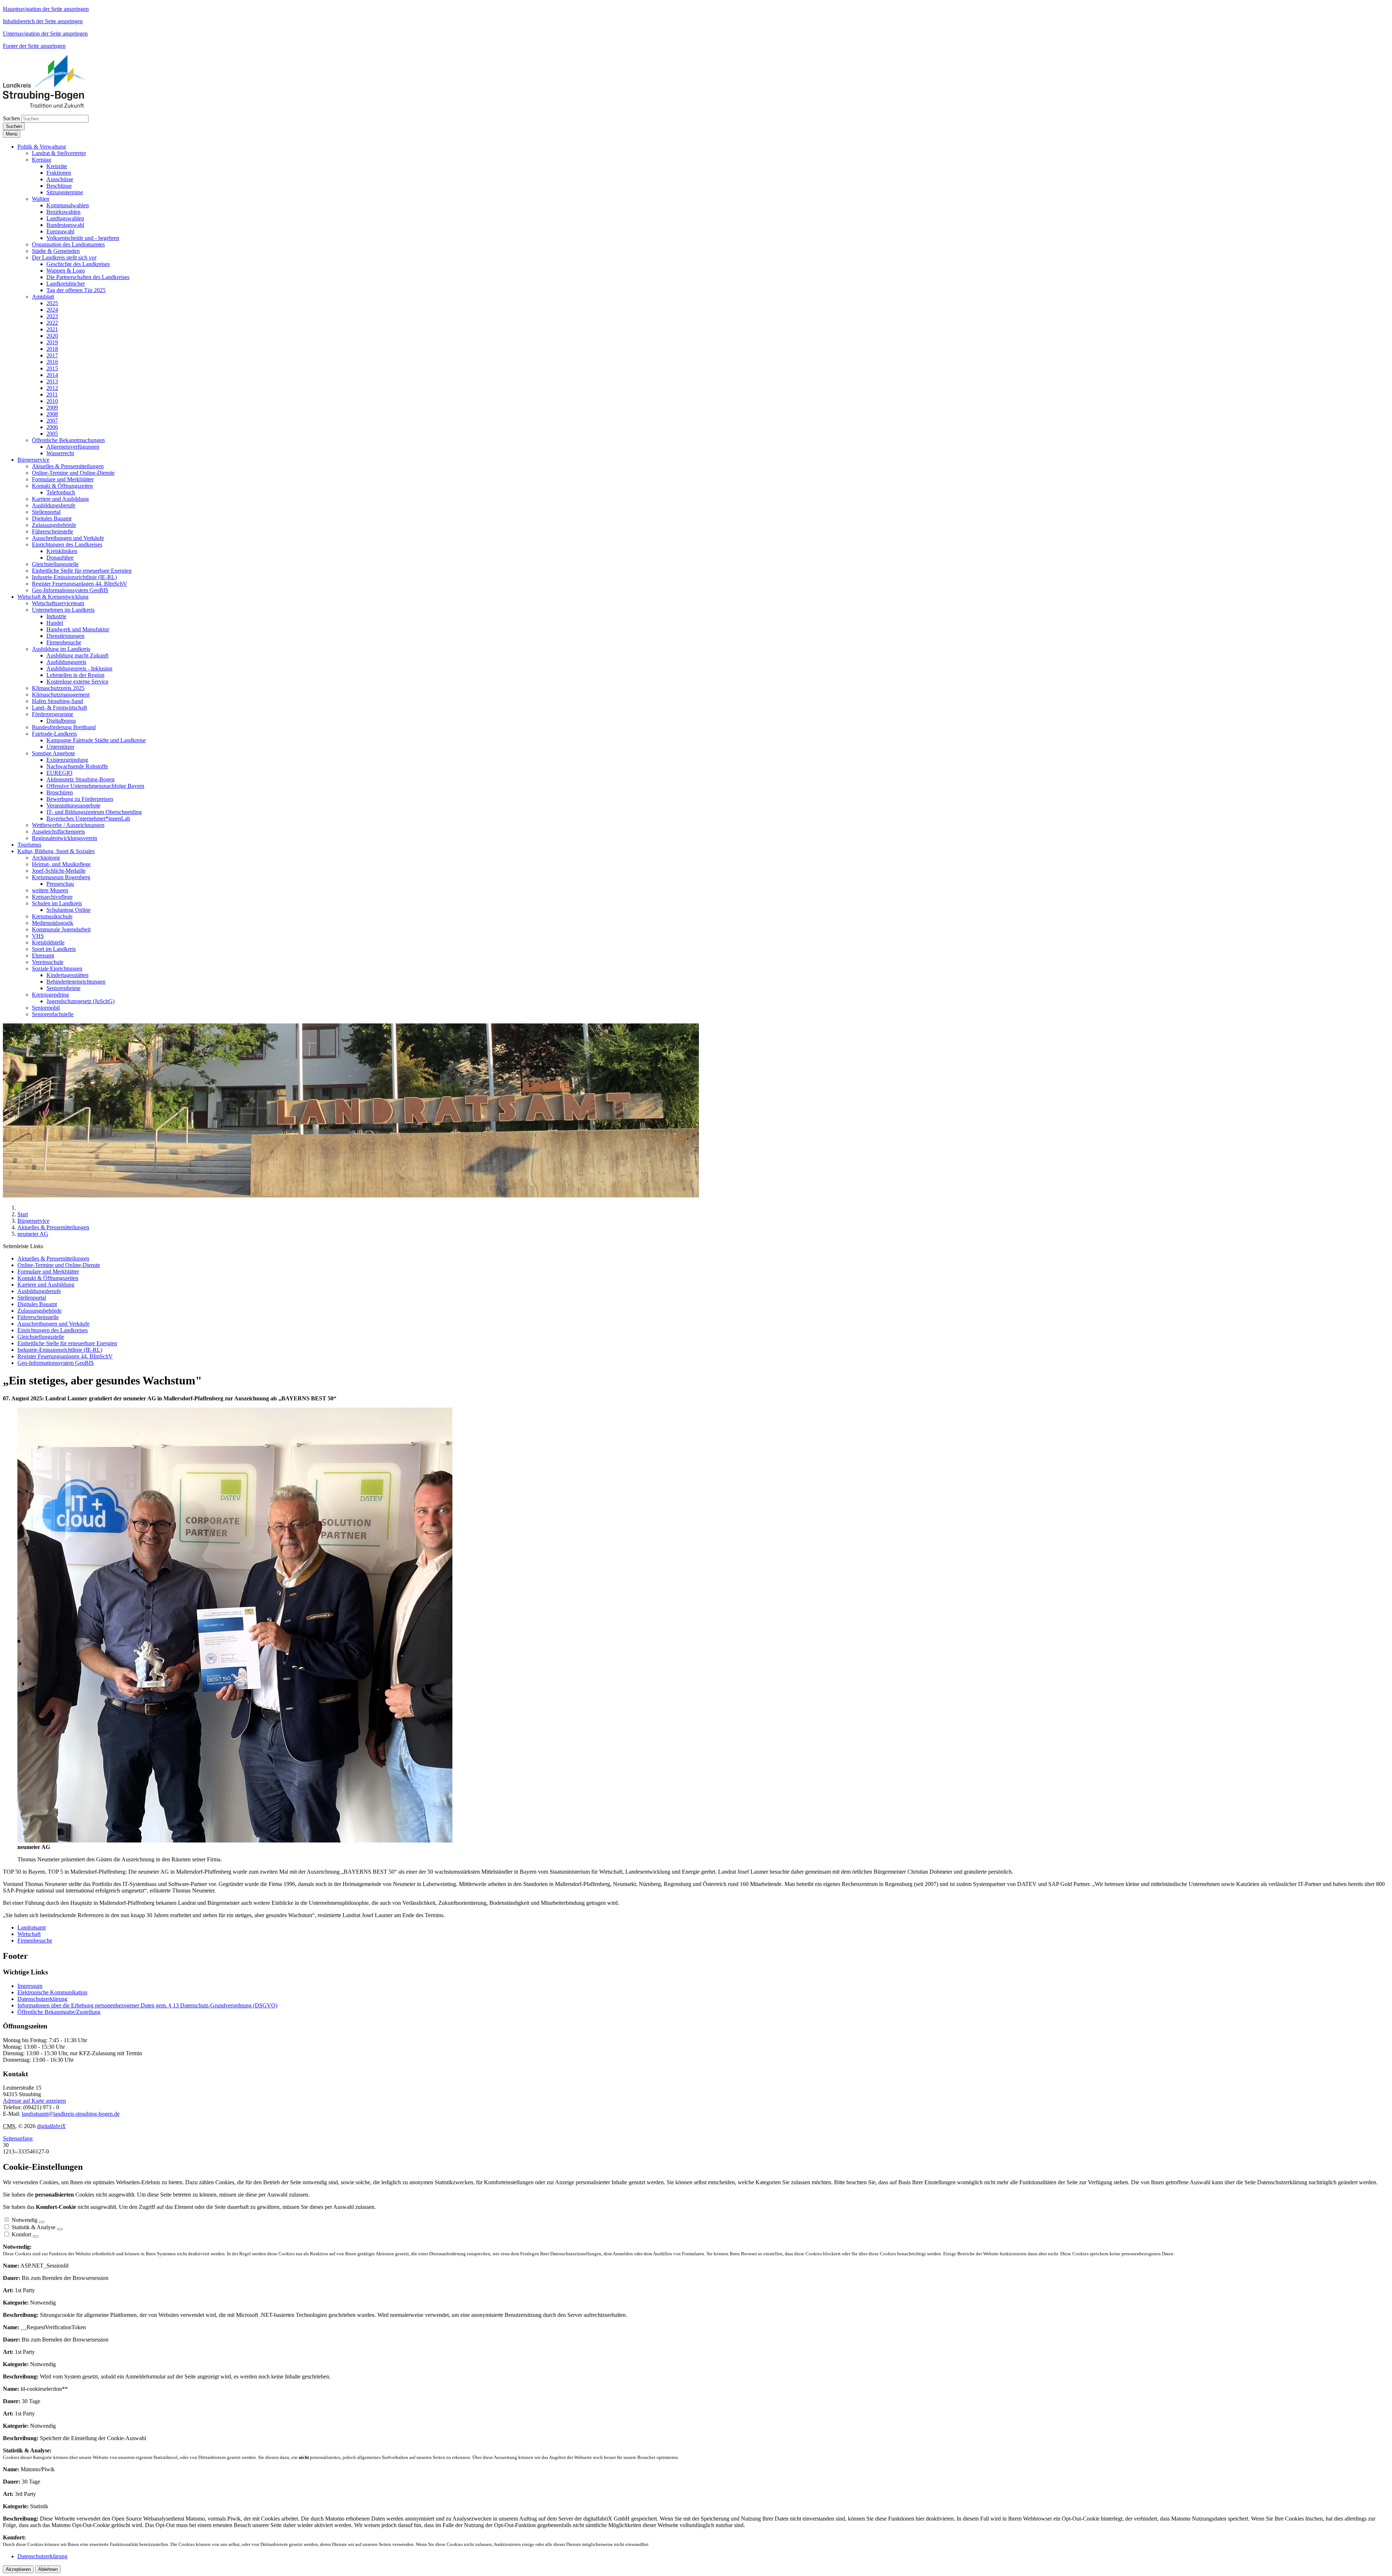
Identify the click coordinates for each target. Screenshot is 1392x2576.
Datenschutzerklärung (42, 1999)
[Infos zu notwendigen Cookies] (42, 2222)
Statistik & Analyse (34, 2227)
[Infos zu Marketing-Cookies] (60, 2229)
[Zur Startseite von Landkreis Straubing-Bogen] (52, 106)
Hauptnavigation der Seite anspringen (46, 9)
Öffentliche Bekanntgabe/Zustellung (59, 2012)
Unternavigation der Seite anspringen (45, 34)
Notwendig (24, 2220)
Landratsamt (32, 1927)
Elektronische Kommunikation (52, 1992)
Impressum (30, 1986)
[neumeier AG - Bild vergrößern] (235, 1840)
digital (51, 2126)
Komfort (21, 2234)
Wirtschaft (29, 1934)
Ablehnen (48, 2569)
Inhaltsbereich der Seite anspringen (43, 21)
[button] (42, 147)
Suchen (11, 118)
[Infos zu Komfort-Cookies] (36, 2236)
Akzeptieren (18, 2569)
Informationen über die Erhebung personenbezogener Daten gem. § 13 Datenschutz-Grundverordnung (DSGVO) (147, 2005)
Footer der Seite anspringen (34, 46)
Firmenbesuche (35, 1941)
